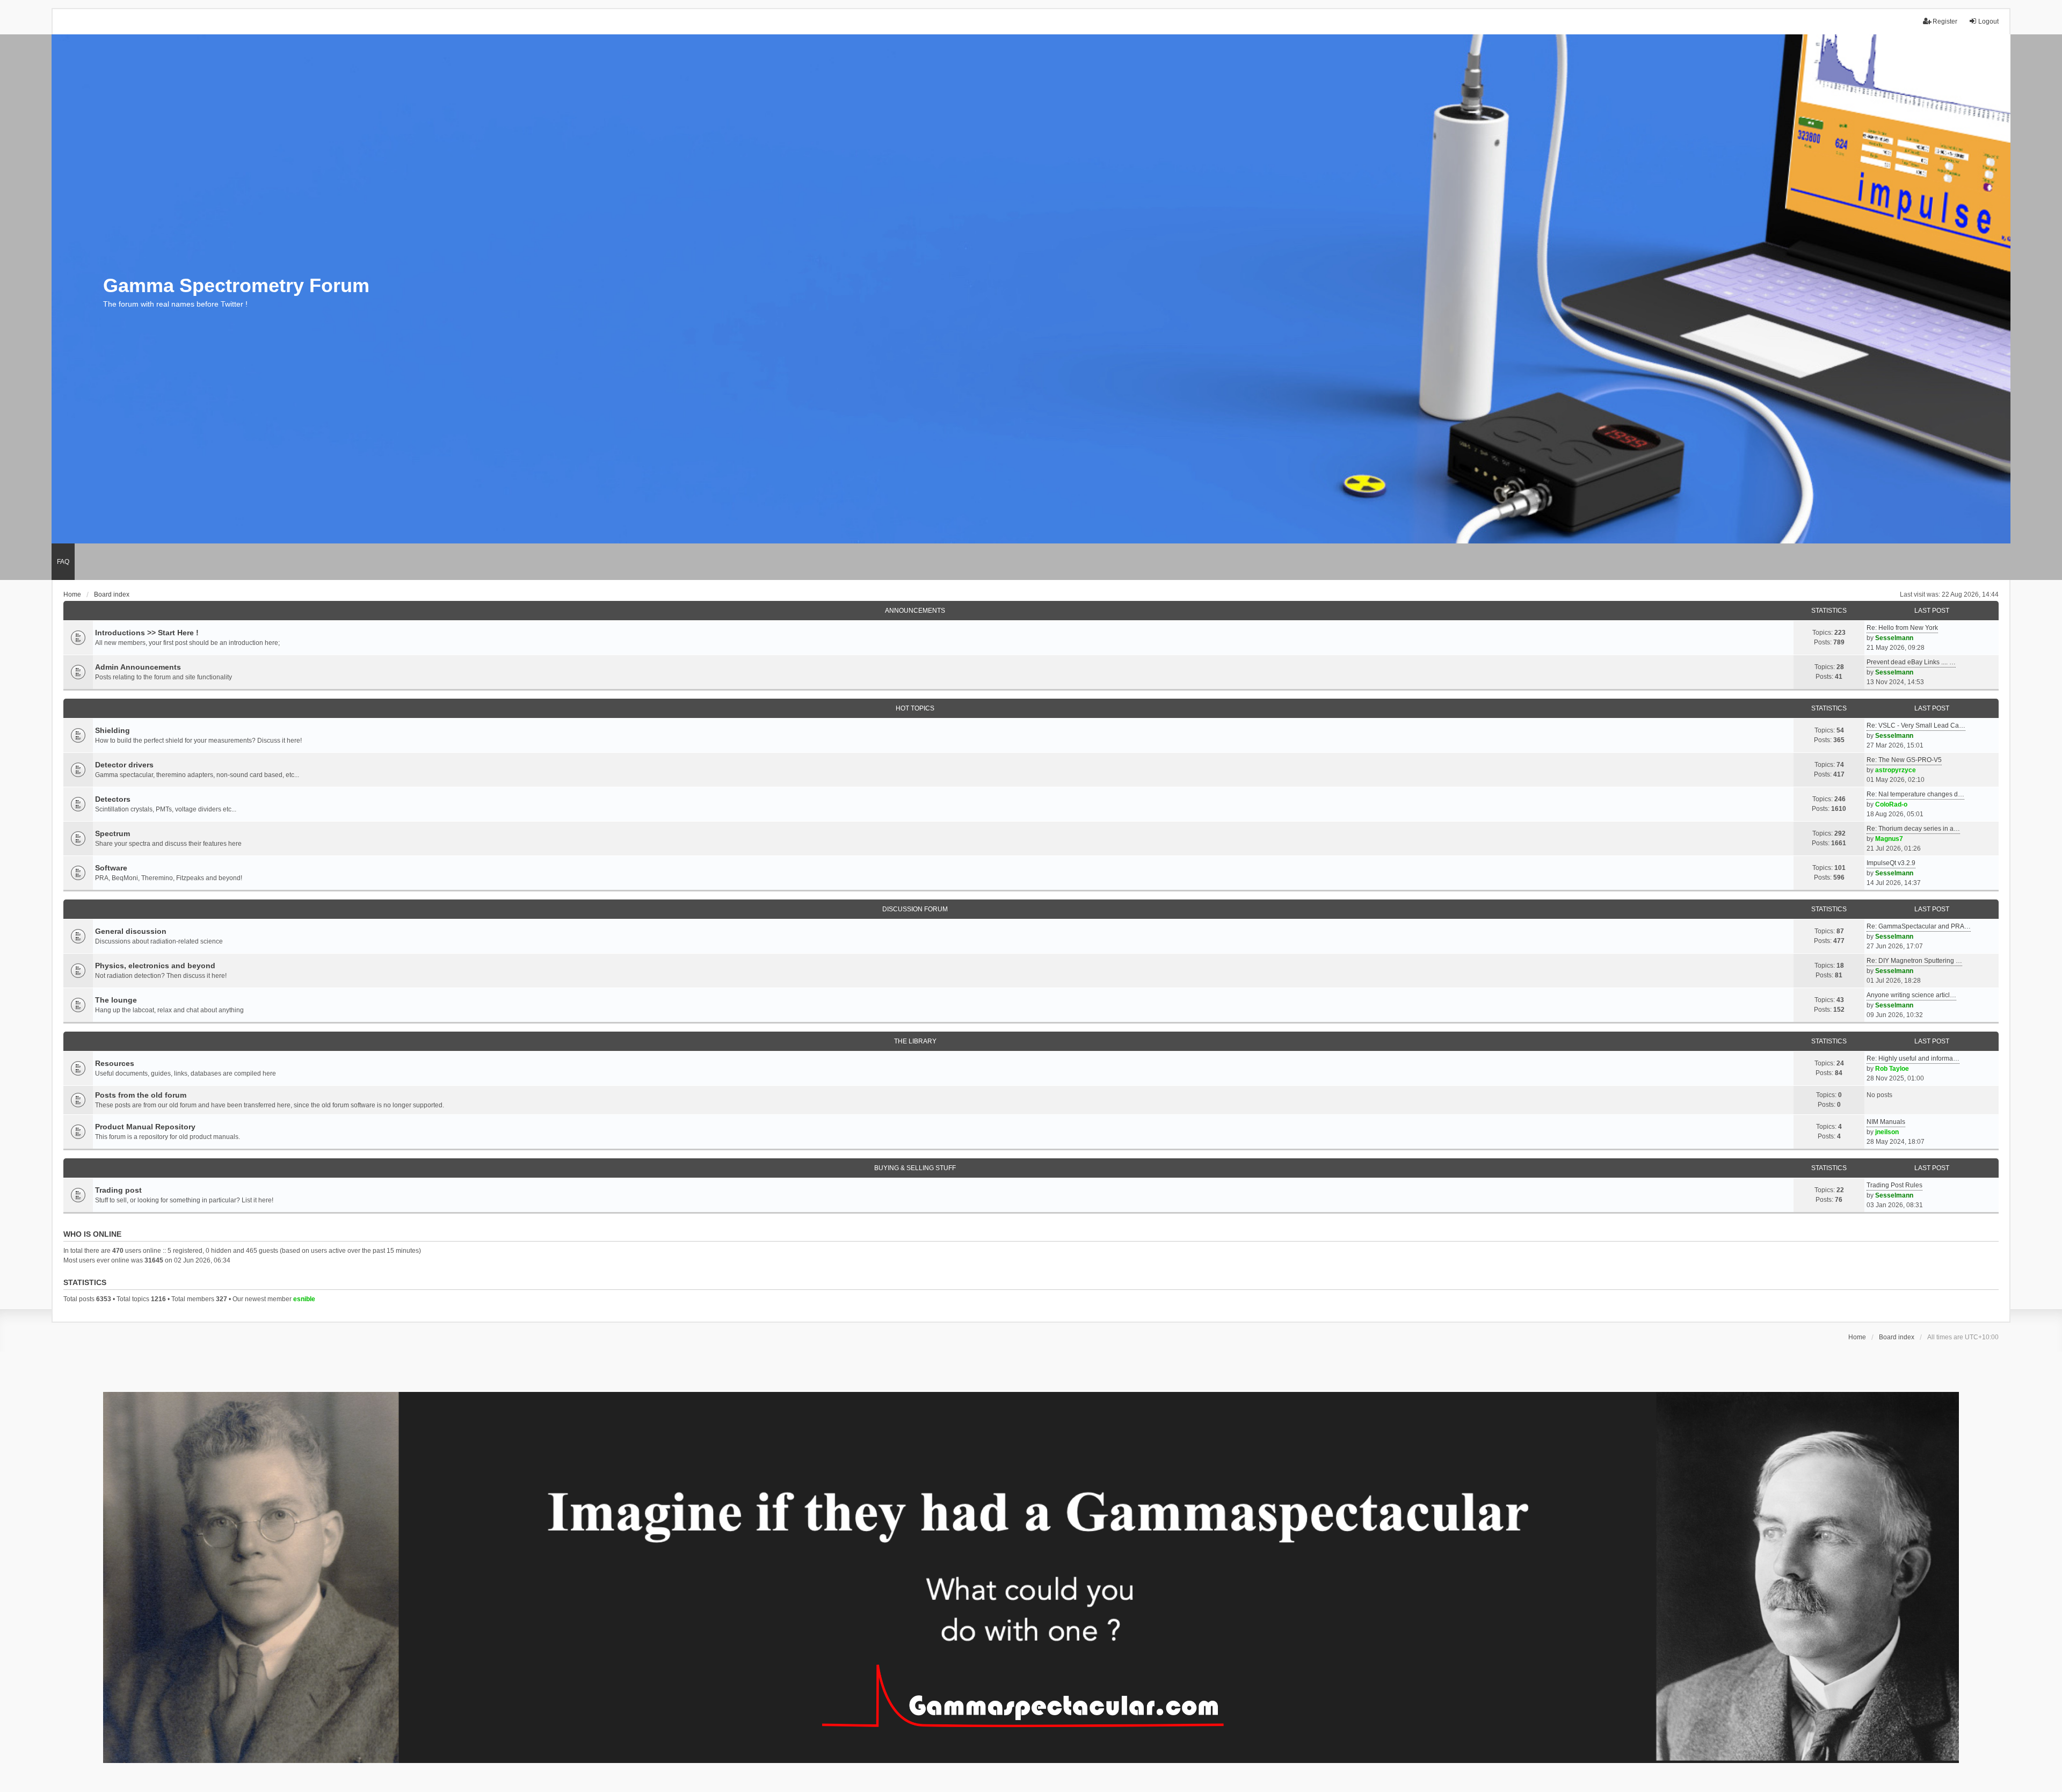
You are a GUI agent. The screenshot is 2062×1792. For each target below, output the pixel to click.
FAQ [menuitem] (63, 562)
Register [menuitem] (1945, 21)
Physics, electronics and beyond (155, 966)
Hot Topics (915, 708)
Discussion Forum (915, 909)
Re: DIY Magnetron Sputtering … (1914, 961)
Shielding (112, 730)
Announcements (915, 611)
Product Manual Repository (145, 1127)
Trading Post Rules (1894, 1185)
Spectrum (112, 833)
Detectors (113, 799)
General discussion (131, 931)
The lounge (116, 1000)
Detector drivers (124, 765)
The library (915, 1041)
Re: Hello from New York (1902, 628)
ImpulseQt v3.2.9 (1891, 863)
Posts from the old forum (141, 1095)
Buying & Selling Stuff (915, 1168)
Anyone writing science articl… (1911, 995)
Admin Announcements (138, 667)
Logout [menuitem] (1988, 21)
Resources (115, 1063)
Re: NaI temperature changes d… (1915, 794)
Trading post (118, 1190)
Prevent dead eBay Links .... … (1911, 662)
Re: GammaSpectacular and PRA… (1919, 926)
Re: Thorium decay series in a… (1913, 829)
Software (111, 868)
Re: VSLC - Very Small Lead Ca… (1916, 725)
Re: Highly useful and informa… (1913, 1058)
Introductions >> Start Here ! (147, 633)
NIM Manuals (1886, 1122)
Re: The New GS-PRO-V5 (1904, 760)
